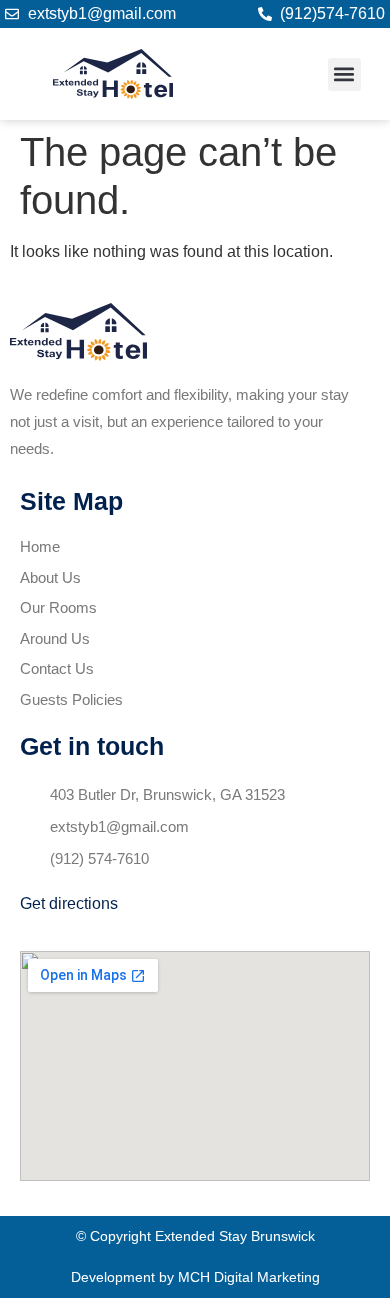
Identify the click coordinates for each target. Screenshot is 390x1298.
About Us (50, 577)
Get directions (69, 903)
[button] (344, 74)
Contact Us (57, 668)
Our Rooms (58, 607)
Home (40, 546)
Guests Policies (71, 699)
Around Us (55, 638)
